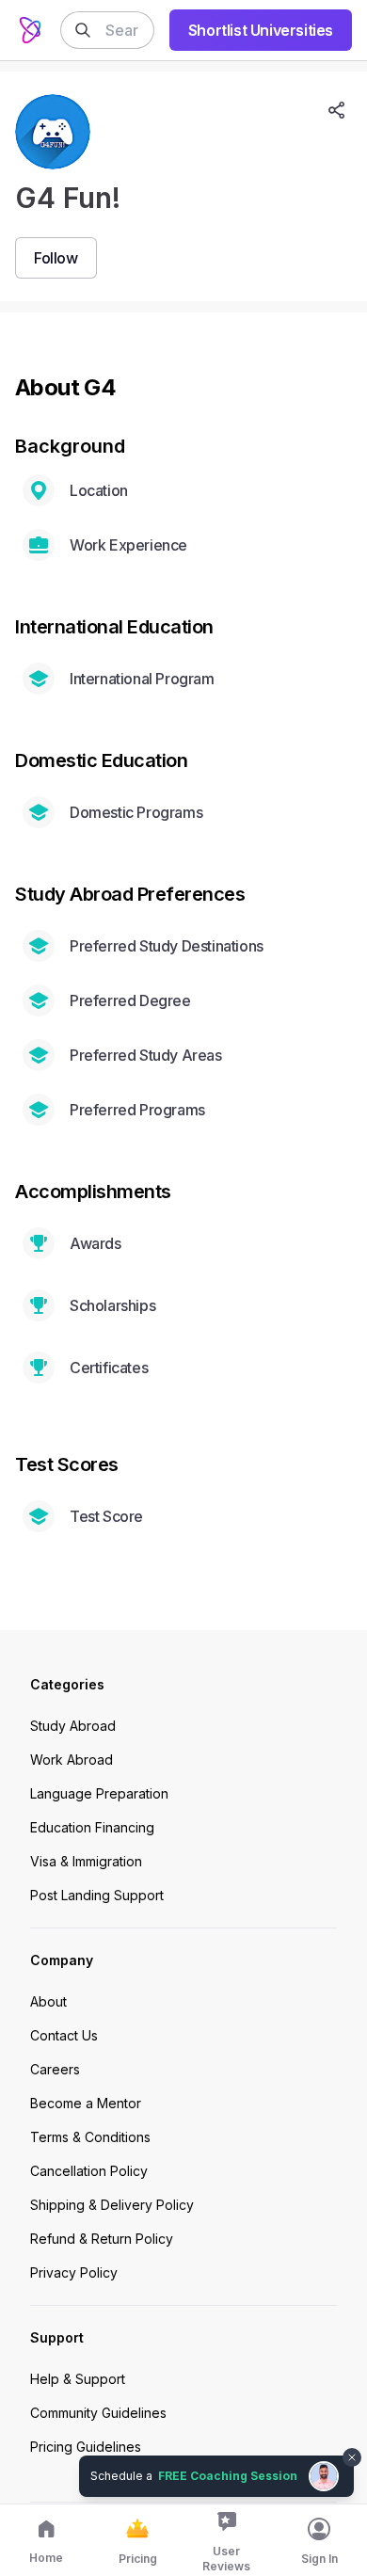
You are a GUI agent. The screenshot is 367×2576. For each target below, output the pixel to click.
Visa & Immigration (86, 1861)
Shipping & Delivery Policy (112, 2205)
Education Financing (92, 1827)
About (48, 2001)
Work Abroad (72, 1760)
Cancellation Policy (89, 2171)
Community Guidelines (98, 2413)
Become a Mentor (86, 2103)
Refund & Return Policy (102, 2239)
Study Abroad (73, 1726)
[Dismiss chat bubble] (350, 2446)
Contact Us (64, 2035)
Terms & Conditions (90, 2137)
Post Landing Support (97, 1895)
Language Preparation (99, 1793)
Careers (55, 2069)
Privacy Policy (74, 2272)
